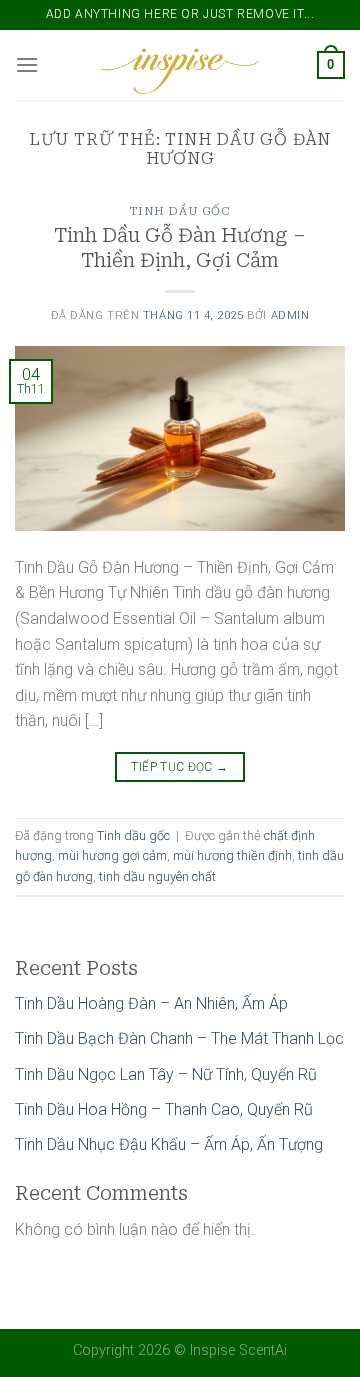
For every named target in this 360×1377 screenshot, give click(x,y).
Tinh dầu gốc (180, 211)
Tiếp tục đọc (179, 767)
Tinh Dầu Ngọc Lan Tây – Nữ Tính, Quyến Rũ (166, 1074)
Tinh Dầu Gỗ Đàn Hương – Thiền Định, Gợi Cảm (180, 248)
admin (290, 315)
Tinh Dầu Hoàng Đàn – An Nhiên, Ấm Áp (151, 1003)
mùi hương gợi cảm (112, 855)
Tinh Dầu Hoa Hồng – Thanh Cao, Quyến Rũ (164, 1109)
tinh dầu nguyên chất (157, 876)
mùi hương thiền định (232, 855)
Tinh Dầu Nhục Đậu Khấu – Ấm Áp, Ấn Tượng (169, 1144)
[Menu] (27, 64)
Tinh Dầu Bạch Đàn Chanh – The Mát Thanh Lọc (179, 1038)
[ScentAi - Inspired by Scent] (180, 65)
